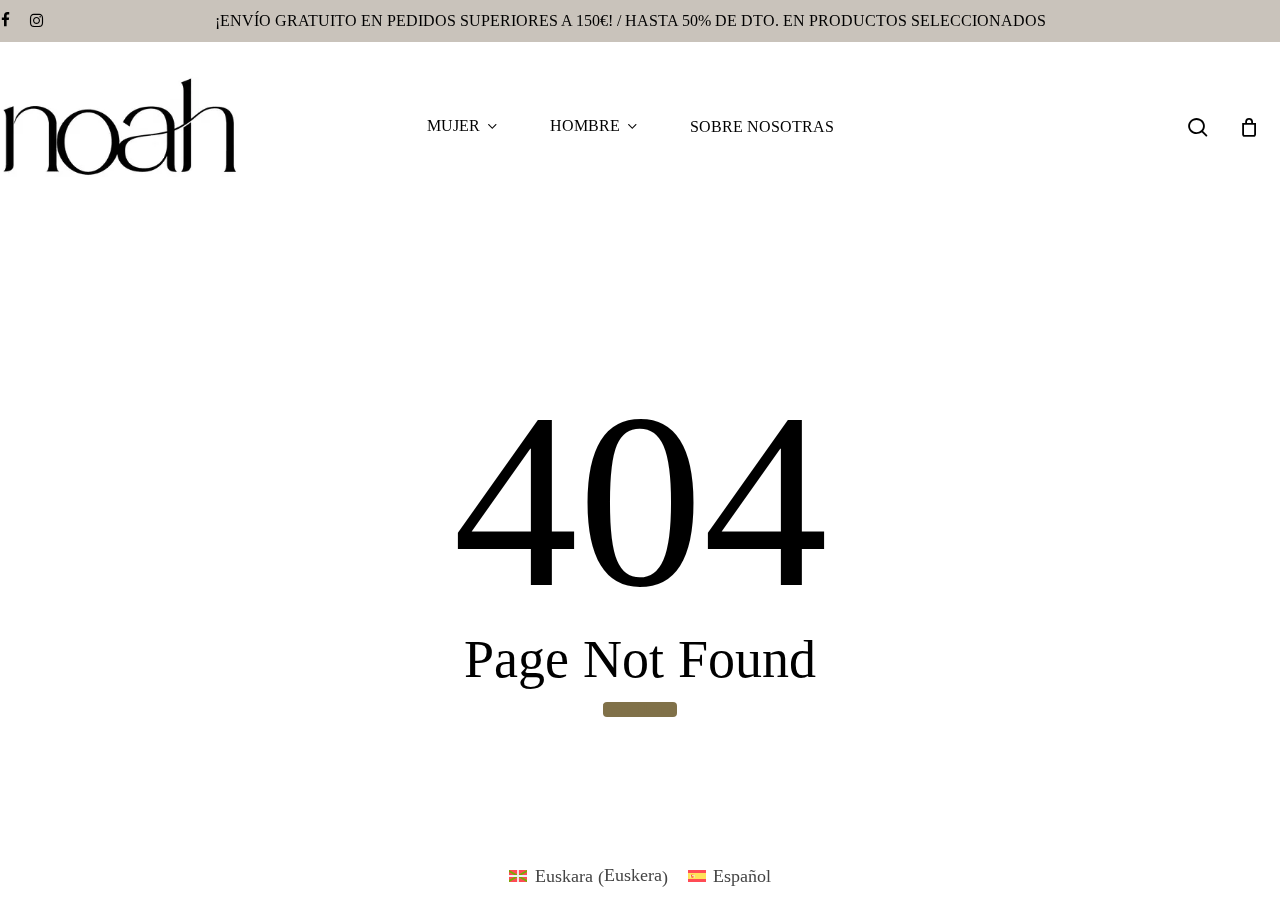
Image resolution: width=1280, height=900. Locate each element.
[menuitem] (588, 876)
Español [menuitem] (742, 876)
